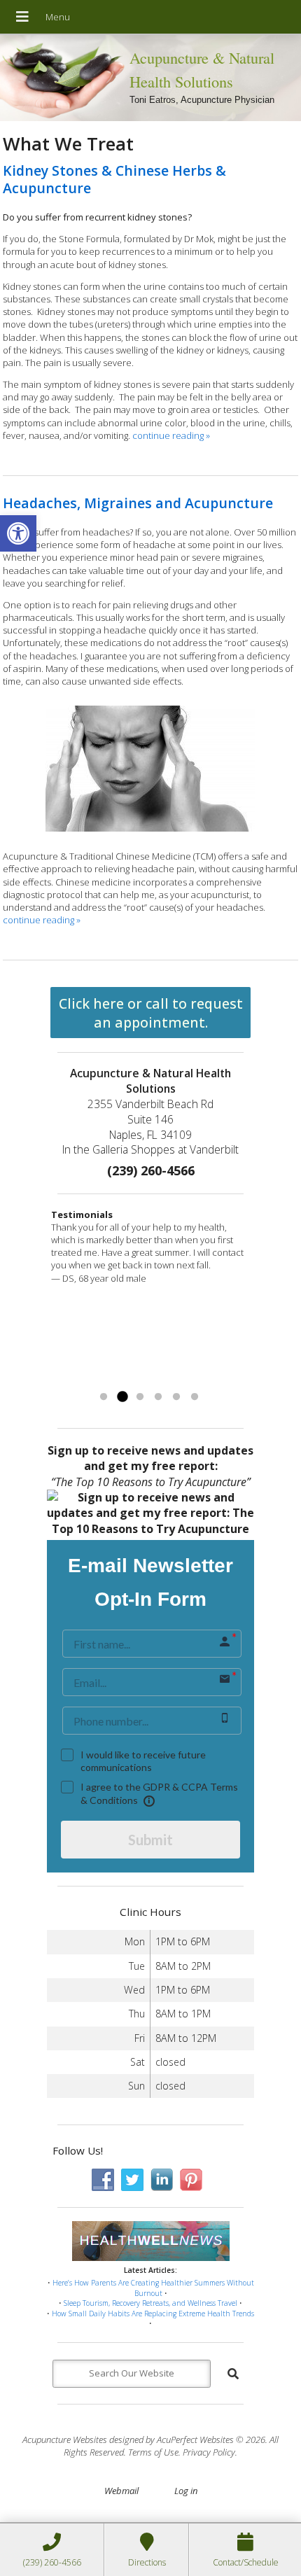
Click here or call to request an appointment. (151, 1013)
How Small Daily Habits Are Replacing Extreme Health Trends (153, 2313)
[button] (18, 533)
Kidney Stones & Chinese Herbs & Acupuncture (114, 179)
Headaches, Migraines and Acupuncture (138, 503)
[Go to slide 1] (104, 1397)
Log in (186, 2491)
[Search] (233, 2374)
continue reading (171, 435)
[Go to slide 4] (158, 1397)
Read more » (192, 1380)
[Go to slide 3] (140, 1397)
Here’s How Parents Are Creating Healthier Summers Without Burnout (153, 2288)
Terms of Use (153, 2452)
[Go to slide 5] (176, 1397)
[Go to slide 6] (195, 1397)
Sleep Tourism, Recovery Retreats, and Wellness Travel (150, 2303)
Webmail (121, 2491)
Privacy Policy (209, 2452)
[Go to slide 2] (122, 1397)
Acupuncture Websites (65, 2439)
